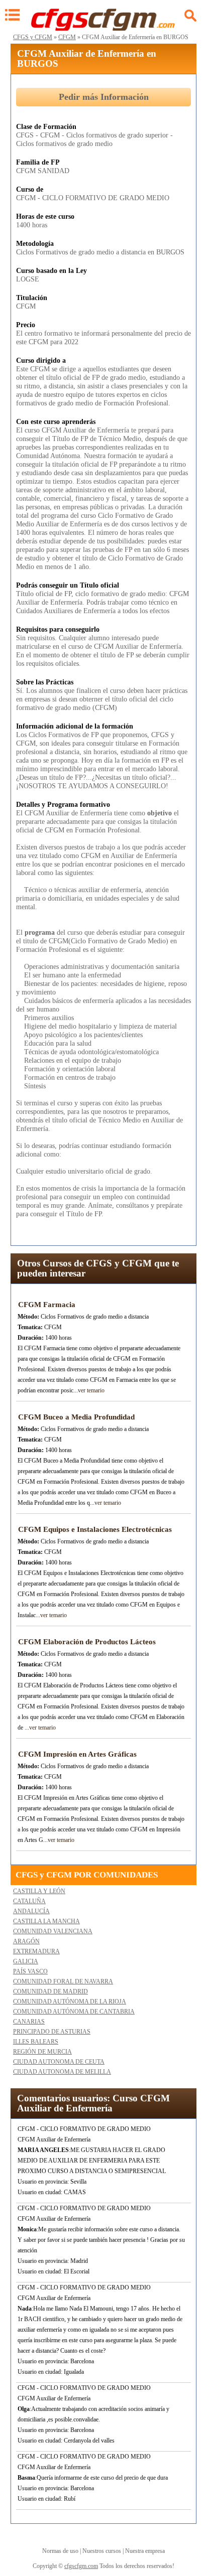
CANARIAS (29, 2022)
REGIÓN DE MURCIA (42, 2052)
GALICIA (26, 1961)
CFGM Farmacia (47, 1305)
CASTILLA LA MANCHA (46, 1921)
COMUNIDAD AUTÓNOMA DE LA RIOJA (70, 2001)
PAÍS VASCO (30, 1971)
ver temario (91, 1390)
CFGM (67, 37)
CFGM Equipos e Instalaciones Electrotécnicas (95, 1529)
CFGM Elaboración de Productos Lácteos (87, 1642)
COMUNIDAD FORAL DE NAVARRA (63, 1981)
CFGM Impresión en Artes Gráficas (77, 1754)
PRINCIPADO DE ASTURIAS (52, 2032)
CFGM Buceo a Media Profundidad (76, 1417)
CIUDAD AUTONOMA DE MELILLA (62, 2072)
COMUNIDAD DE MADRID (50, 1991)
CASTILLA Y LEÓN (39, 1891)
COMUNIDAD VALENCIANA (53, 1931)
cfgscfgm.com (81, 2566)
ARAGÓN (26, 1941)
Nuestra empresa (145, 2551)
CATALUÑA (29, 1901)
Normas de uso (60, 2551)
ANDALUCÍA (31, 1911)
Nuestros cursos (102, 2551)
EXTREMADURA (36, 1951)
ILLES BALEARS (36, 2042)
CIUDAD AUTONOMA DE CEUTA (59, 2062)
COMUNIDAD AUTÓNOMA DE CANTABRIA (74, 2012)
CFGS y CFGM (33, 37)
